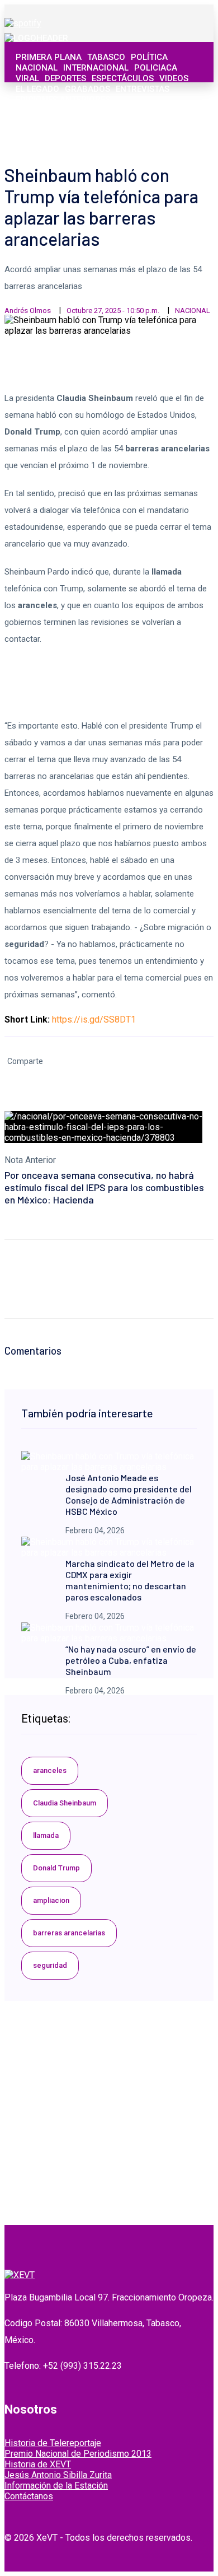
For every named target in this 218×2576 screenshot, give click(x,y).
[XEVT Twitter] (153, 134)
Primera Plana (49, 57)
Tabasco (106, 57)
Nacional (37, 68)
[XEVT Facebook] (140, 134)
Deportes (65, 78)
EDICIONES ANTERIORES (63, 100)
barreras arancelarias (69, 1933)
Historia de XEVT (38, 2464)
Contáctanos (29, 2496)
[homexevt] (20, 2275)
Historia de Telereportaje (53, 2443)
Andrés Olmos (28, 311)
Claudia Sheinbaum (65, 1803)
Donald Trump (56, 1868)
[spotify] (23, 23)
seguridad (50, 1965)
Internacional (96, 68)
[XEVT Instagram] (165, 134)
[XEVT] (36, 38)
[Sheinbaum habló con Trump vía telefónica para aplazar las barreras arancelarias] (109, 1467)
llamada (46, 1835)
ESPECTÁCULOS (123, 78)
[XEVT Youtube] (177, 134)
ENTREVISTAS (143, 89)
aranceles (50, 1770)
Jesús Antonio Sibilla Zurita (58, 2475)
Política (149, 57)
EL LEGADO (37, 89)
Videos (174, 78)
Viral (27, 78)
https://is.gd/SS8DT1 (94, 1019)
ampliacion (51, 1900)
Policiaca (156, 68)
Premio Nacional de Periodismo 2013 (78, 2454)
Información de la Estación (56, 2486)
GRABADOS (87, 89)
